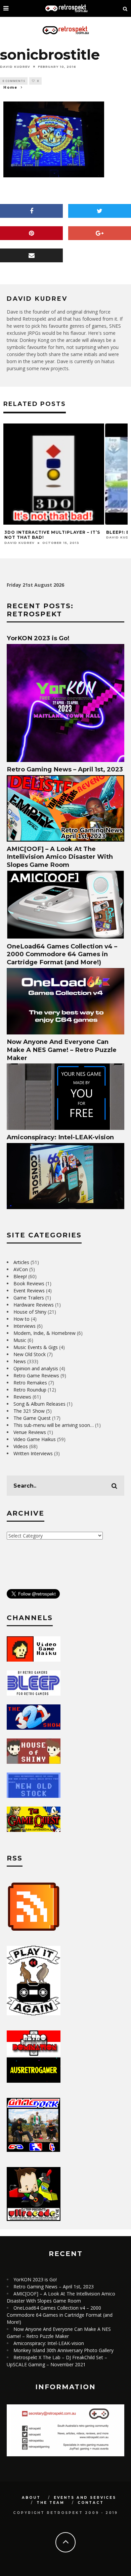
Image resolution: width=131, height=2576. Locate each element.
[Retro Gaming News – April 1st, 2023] (65, 840)
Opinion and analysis (36, 1368)
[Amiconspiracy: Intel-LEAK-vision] (65, 1207)
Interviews (25, 1326)
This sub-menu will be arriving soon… (54, 1425)
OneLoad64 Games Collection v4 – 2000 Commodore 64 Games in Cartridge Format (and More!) (62, 954)
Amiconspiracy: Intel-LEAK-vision (60, 1137)
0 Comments (14, 81)
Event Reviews (29, 1291)
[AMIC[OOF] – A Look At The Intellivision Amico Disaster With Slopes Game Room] (65, 937)
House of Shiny (30, 1312)
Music (20, 1340)
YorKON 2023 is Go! (38, 638)
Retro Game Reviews (36, 1375)
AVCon (21, 1269)
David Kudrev (15, 66)
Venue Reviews (30, 1432)
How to (21, 1319)
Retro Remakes (30, 1383)
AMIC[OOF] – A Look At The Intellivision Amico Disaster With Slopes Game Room (60, 857)
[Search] (125, 8)
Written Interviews (33, 1453)
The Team (51, 2503)
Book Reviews (29, 1283)
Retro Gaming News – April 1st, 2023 (65, 769)
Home (10, 87)
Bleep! (20, 1276)
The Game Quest (32, 1418)
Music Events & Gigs (36, 1347)
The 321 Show (29, 1411)
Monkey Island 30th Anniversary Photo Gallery (63, 2350)
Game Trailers (29, 1298)
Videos (21, 1446)
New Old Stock (30, 1354)
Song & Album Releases (39, 1404)
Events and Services (85, 2498)
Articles (21, 1262)
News (20, 1361)
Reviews (22, 1397)
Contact (91, 2503)
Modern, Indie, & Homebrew (45, 1333)
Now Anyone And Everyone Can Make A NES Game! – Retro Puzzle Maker (62, 1050)
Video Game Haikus (35, 1439)
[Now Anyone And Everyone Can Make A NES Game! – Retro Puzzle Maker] (65, 1128)
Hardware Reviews (34, 1305)
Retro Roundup (30, 1390)
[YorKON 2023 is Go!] (65, 760)
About (31, 2498)
